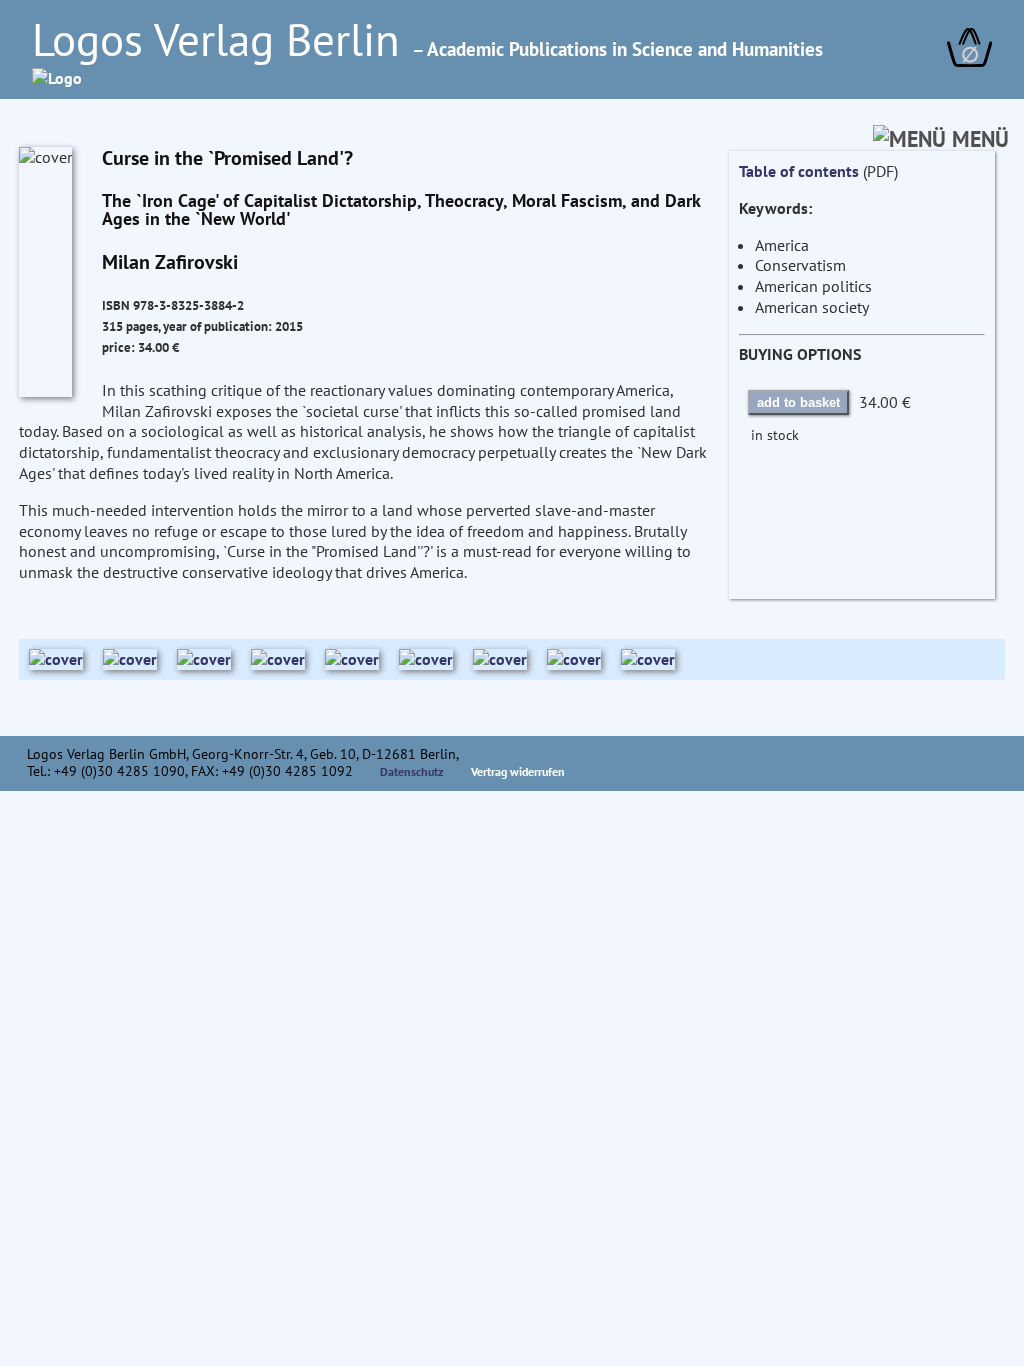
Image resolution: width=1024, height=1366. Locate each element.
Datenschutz (412, 771)
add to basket (798, 402)
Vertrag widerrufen (518, 771)
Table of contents (799, 171)
